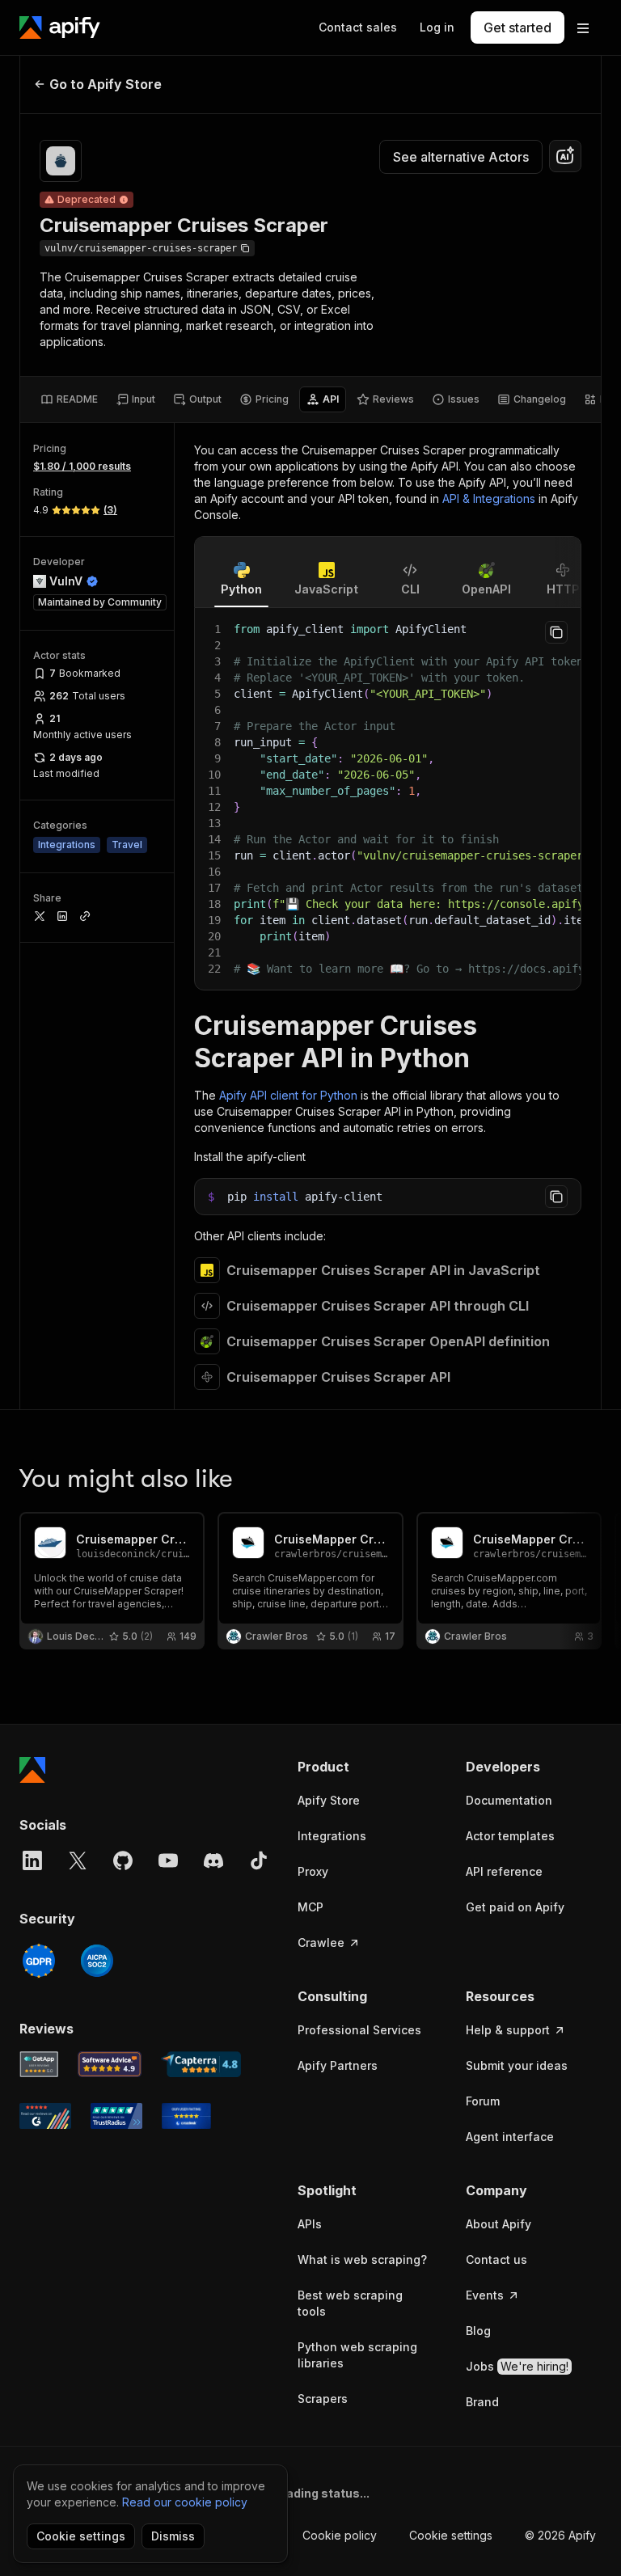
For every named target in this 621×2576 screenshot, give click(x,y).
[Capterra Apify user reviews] (201, 2064)
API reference (504, 1871)
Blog (478, 2331)
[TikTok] (259, 1860)
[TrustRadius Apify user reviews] (116, 2116)
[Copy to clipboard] (556, 632)
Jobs (517, 2366)
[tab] (69, 399)
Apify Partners (338, 2065)
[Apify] (60, 27)
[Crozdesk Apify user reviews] (186, 2116)
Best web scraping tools (350, 2303)
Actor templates (510, 1836)
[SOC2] (97, 1961)
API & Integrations (489, 498)
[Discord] (213, 1860)
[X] (78, 1860)
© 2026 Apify (560, 2535)
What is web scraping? (362, 2259)
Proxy (313, 1871)
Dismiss (173, 2536)
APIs (310, 2224)
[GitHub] (123, 1860)
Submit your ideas (517, 2065)
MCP (310, 1907)
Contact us (496, 2259)
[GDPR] (39, 1961)
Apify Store (329, 1800)
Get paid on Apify (515, 1907)
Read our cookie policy (185, 2502)
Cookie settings (451, 2535)
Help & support (508, 2030)
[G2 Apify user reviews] (45, 2116)
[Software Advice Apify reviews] (110, 2064)
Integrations (332, 1836)
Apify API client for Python (288, 1095)
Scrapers (323, 2399)
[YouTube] (168, 1860)
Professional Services (359, 2030)
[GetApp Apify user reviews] (39, 2064)
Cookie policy (340, 2535)
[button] (365, 1767)
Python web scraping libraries (357, 2355)
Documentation (509, 1800)
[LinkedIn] (32, 1860)
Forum (483, 2101)
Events (485, 2295)
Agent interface (510, 2137)
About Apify (498, 2224)
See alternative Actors (461, 157)
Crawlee (321, 1943)
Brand (482, 2402)
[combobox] (565, 156)
